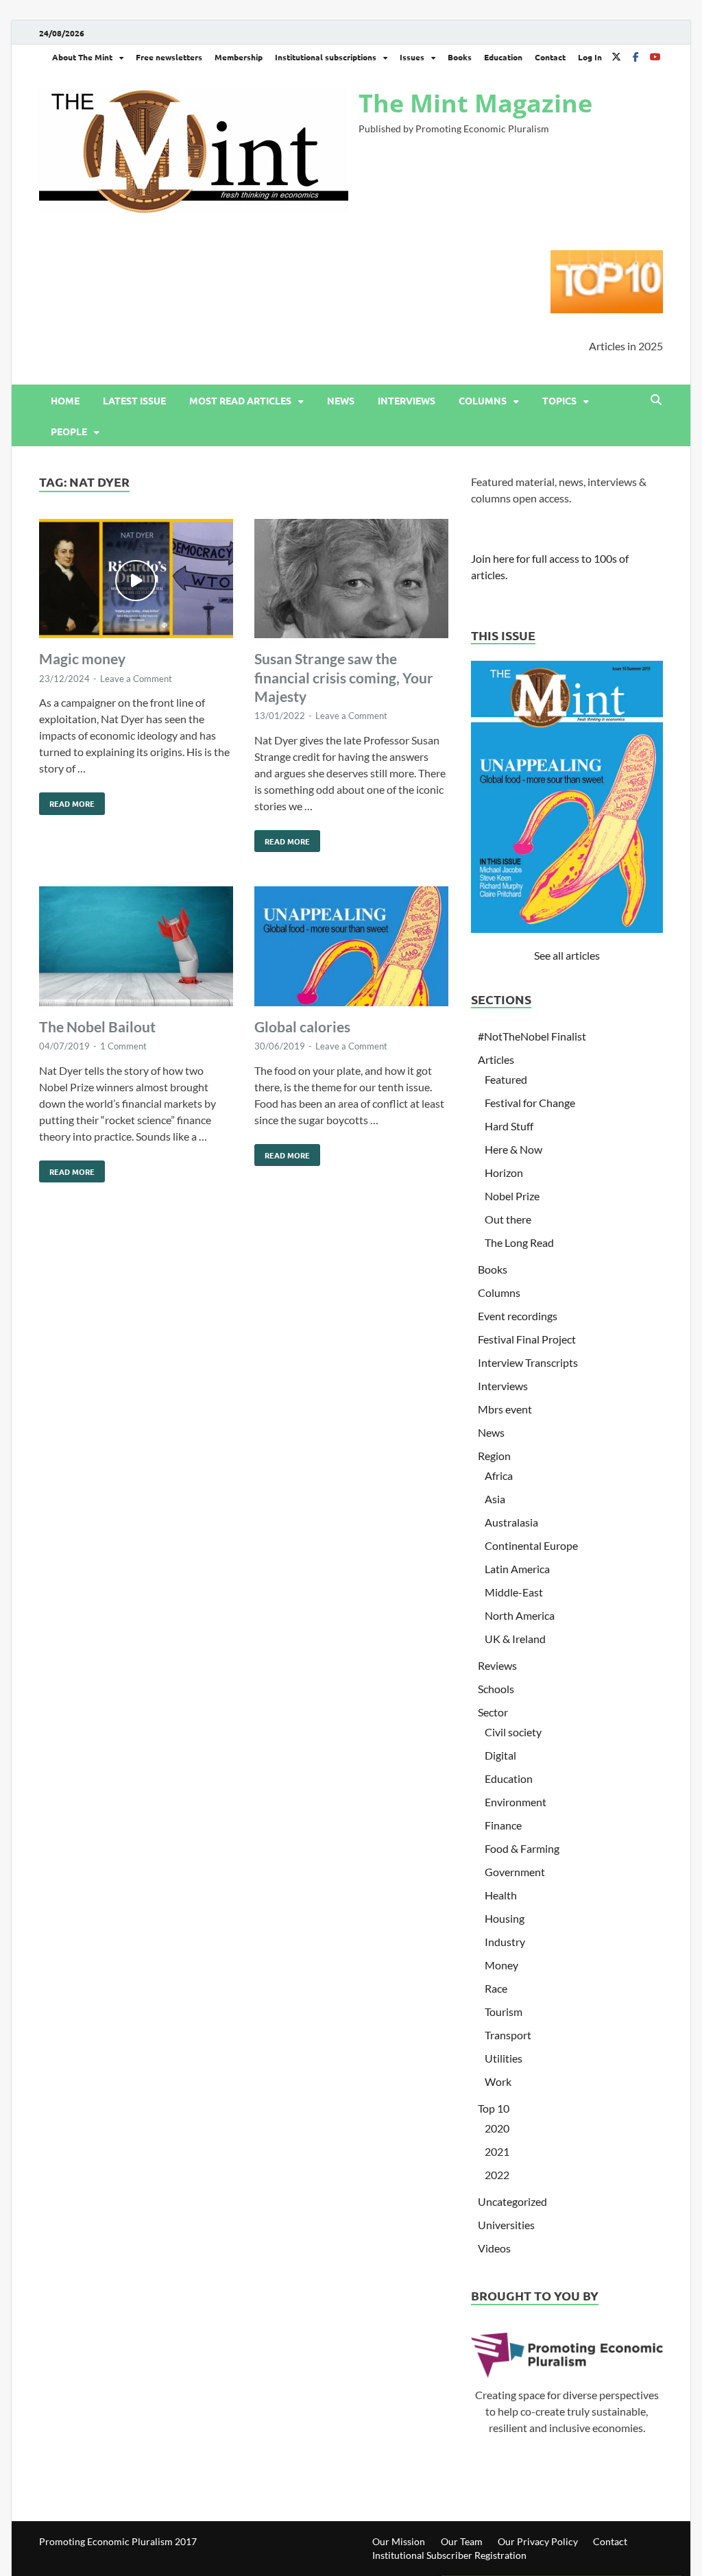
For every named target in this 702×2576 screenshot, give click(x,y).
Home (65, 400)
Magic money (82, 658)
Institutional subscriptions (326, 57)
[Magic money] (136, 581)
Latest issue (134, 400)
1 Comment (123, 1046)
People (69, 431)
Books (460, 57)
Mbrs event (505, 1409)
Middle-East (514, 1592)
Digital (500, 1755)
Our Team (462, 2541)
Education (503, 57)
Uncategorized (512, 2201)
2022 (497, 2175)
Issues (412, 57)
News (341, 400)
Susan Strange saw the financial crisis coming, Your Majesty (344, 677)
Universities (506, 2225)
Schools (496, 1689)
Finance (503, 1825)
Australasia (511, 1522)
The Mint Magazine (475, 103)
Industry (505, 1942)
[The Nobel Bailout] (136, 948)
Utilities (504, 2058)
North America (520, 1615)
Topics (559, 400)
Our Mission (399, 2541)
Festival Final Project (527, 1339)
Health (501, 1895)
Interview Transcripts (528, 1362)
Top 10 (494, 2108)
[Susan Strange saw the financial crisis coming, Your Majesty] (351, 581)
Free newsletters (169, 57)
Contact (550, 57)
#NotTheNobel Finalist (532, 1036)
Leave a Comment (136, 679)
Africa (499, 1475)
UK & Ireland (515, 1639)
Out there (508, 1219)
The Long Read (519, 1242)
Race (496, 1988)
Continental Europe (531, 1545)
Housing (505, 1918)
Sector (493, 1712)
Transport (508, 2035)
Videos (494, 2248)
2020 (497, 2128)
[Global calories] (351, 948)
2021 (497, 2151)
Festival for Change (530, 1103)
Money (501, 1965)
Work (498, 2081)
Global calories (302, 1026)
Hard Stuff (509, 1126)
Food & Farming (522, 1848)
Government (515, 1872)
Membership (239, 57)
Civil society (513, 1732)
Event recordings (518, 1316)
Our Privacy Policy (538, 2541)
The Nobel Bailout (97, 1026)
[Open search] (656, 400)
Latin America (517, 1569)
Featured (506, 1079)
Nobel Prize (512, 1196)
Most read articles (240, 400)
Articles (496, 1059)
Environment (516, 1802)
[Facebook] (636, 57)
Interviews (407, 400)
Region (494, 1456)
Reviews (497, 1665)
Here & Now (513, 1149)
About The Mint (82, 57)
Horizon (504, 1172)
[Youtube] (655, 57)
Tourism (504, 2012)
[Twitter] (616, 57)
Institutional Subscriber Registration (449, 2555)
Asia (495, 1499)
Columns (483, 400)
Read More (67, 801)
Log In (590, 57)
